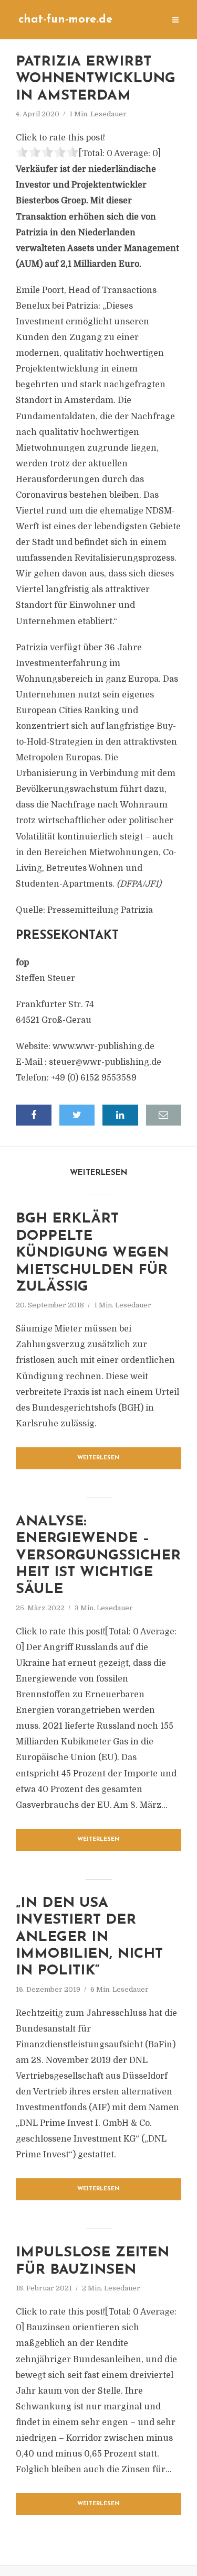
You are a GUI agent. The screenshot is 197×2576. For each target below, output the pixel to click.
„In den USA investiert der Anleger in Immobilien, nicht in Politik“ (89, 1938)
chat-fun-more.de (65, 20)
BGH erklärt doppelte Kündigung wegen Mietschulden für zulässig (92, 1253)
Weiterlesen (98, 1458)
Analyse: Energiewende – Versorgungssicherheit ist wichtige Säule (98, 1556)
